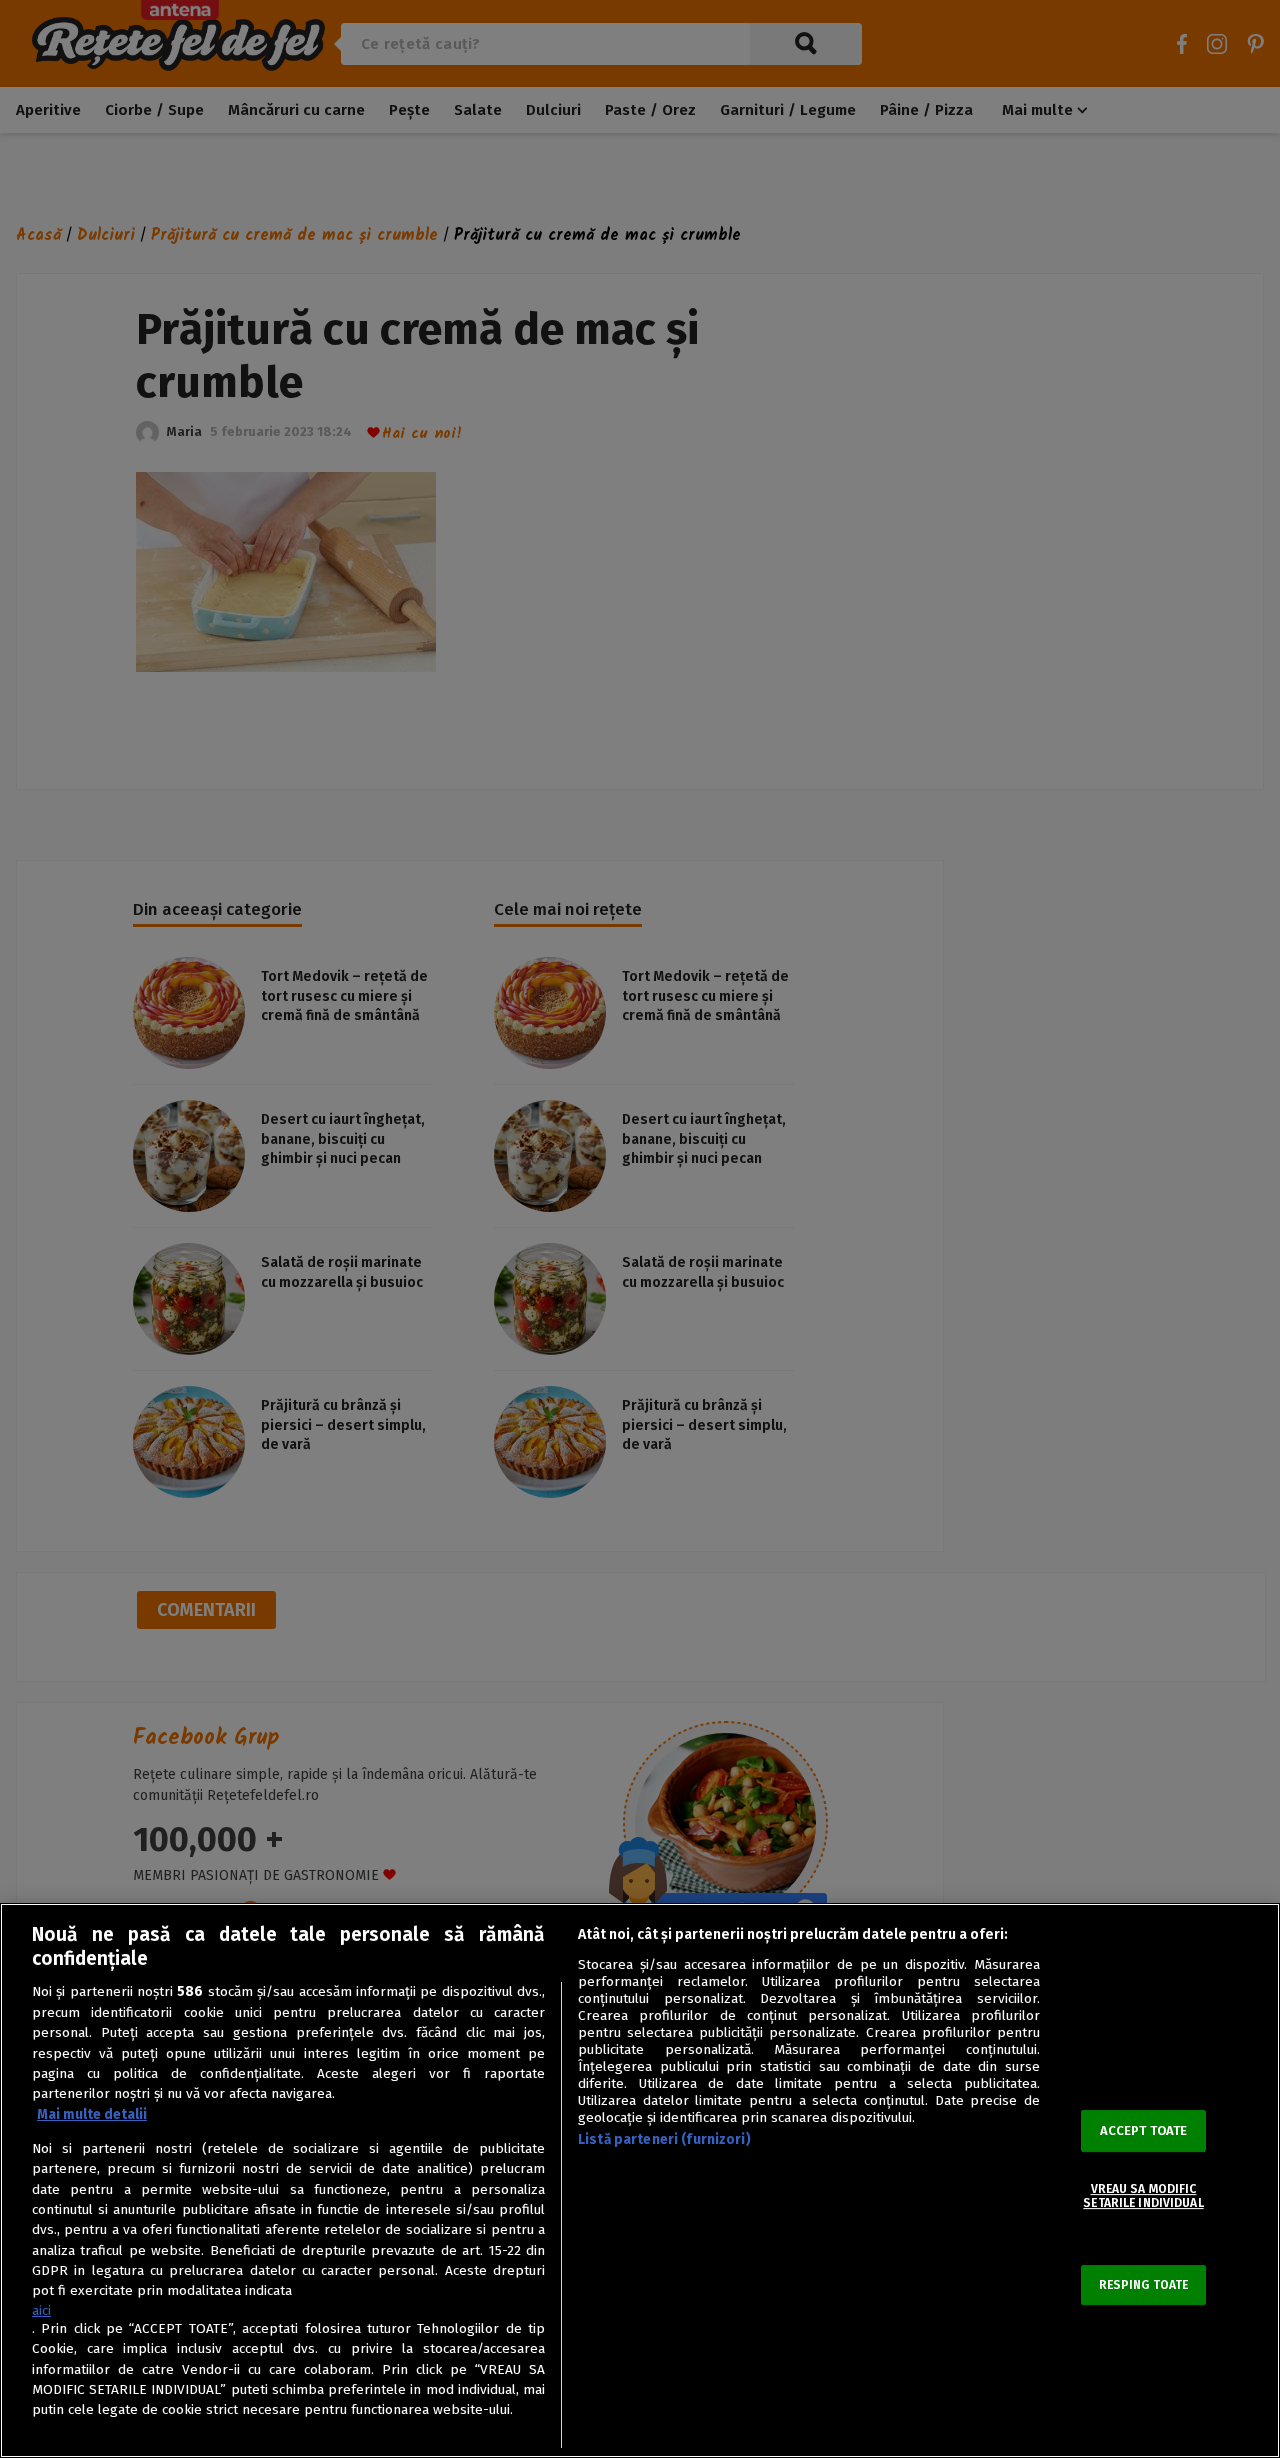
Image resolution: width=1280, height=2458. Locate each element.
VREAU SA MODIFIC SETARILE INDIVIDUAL (1143, 2196)
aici (41, 2310)
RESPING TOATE (1144, 2285)
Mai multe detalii (92, 2114)
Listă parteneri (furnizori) (664, 2139)
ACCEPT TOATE (1144, 2130)
